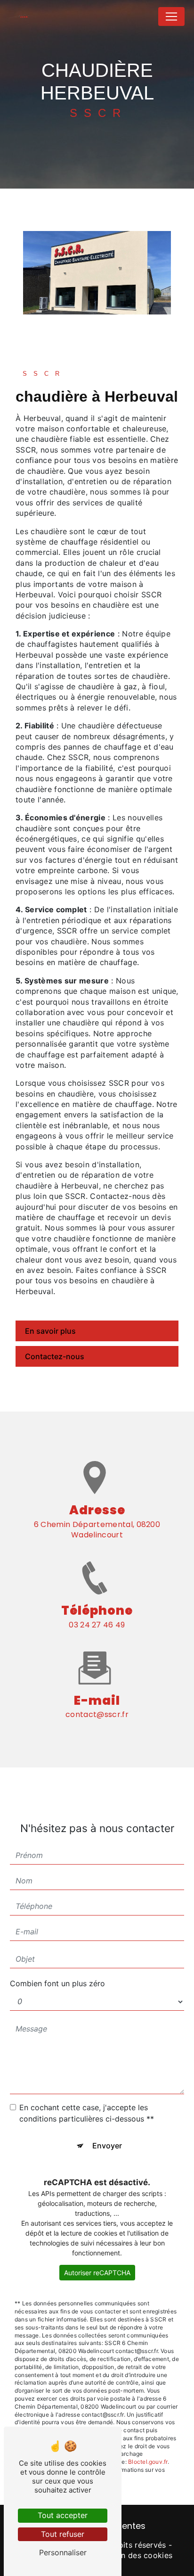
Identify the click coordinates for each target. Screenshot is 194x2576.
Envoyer (107, 2146)
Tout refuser (63, 2534)
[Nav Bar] (171, 17)
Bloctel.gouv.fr (148, 2462)
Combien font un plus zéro (57, 1983)
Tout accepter (63, 2515)
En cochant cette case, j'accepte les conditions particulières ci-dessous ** (87, 2113)
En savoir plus (50, 1331)
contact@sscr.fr (97, 1714)
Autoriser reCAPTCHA (97, 2273)
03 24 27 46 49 (97, 1625)
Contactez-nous (55, 1356)
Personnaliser (63, 2552)
